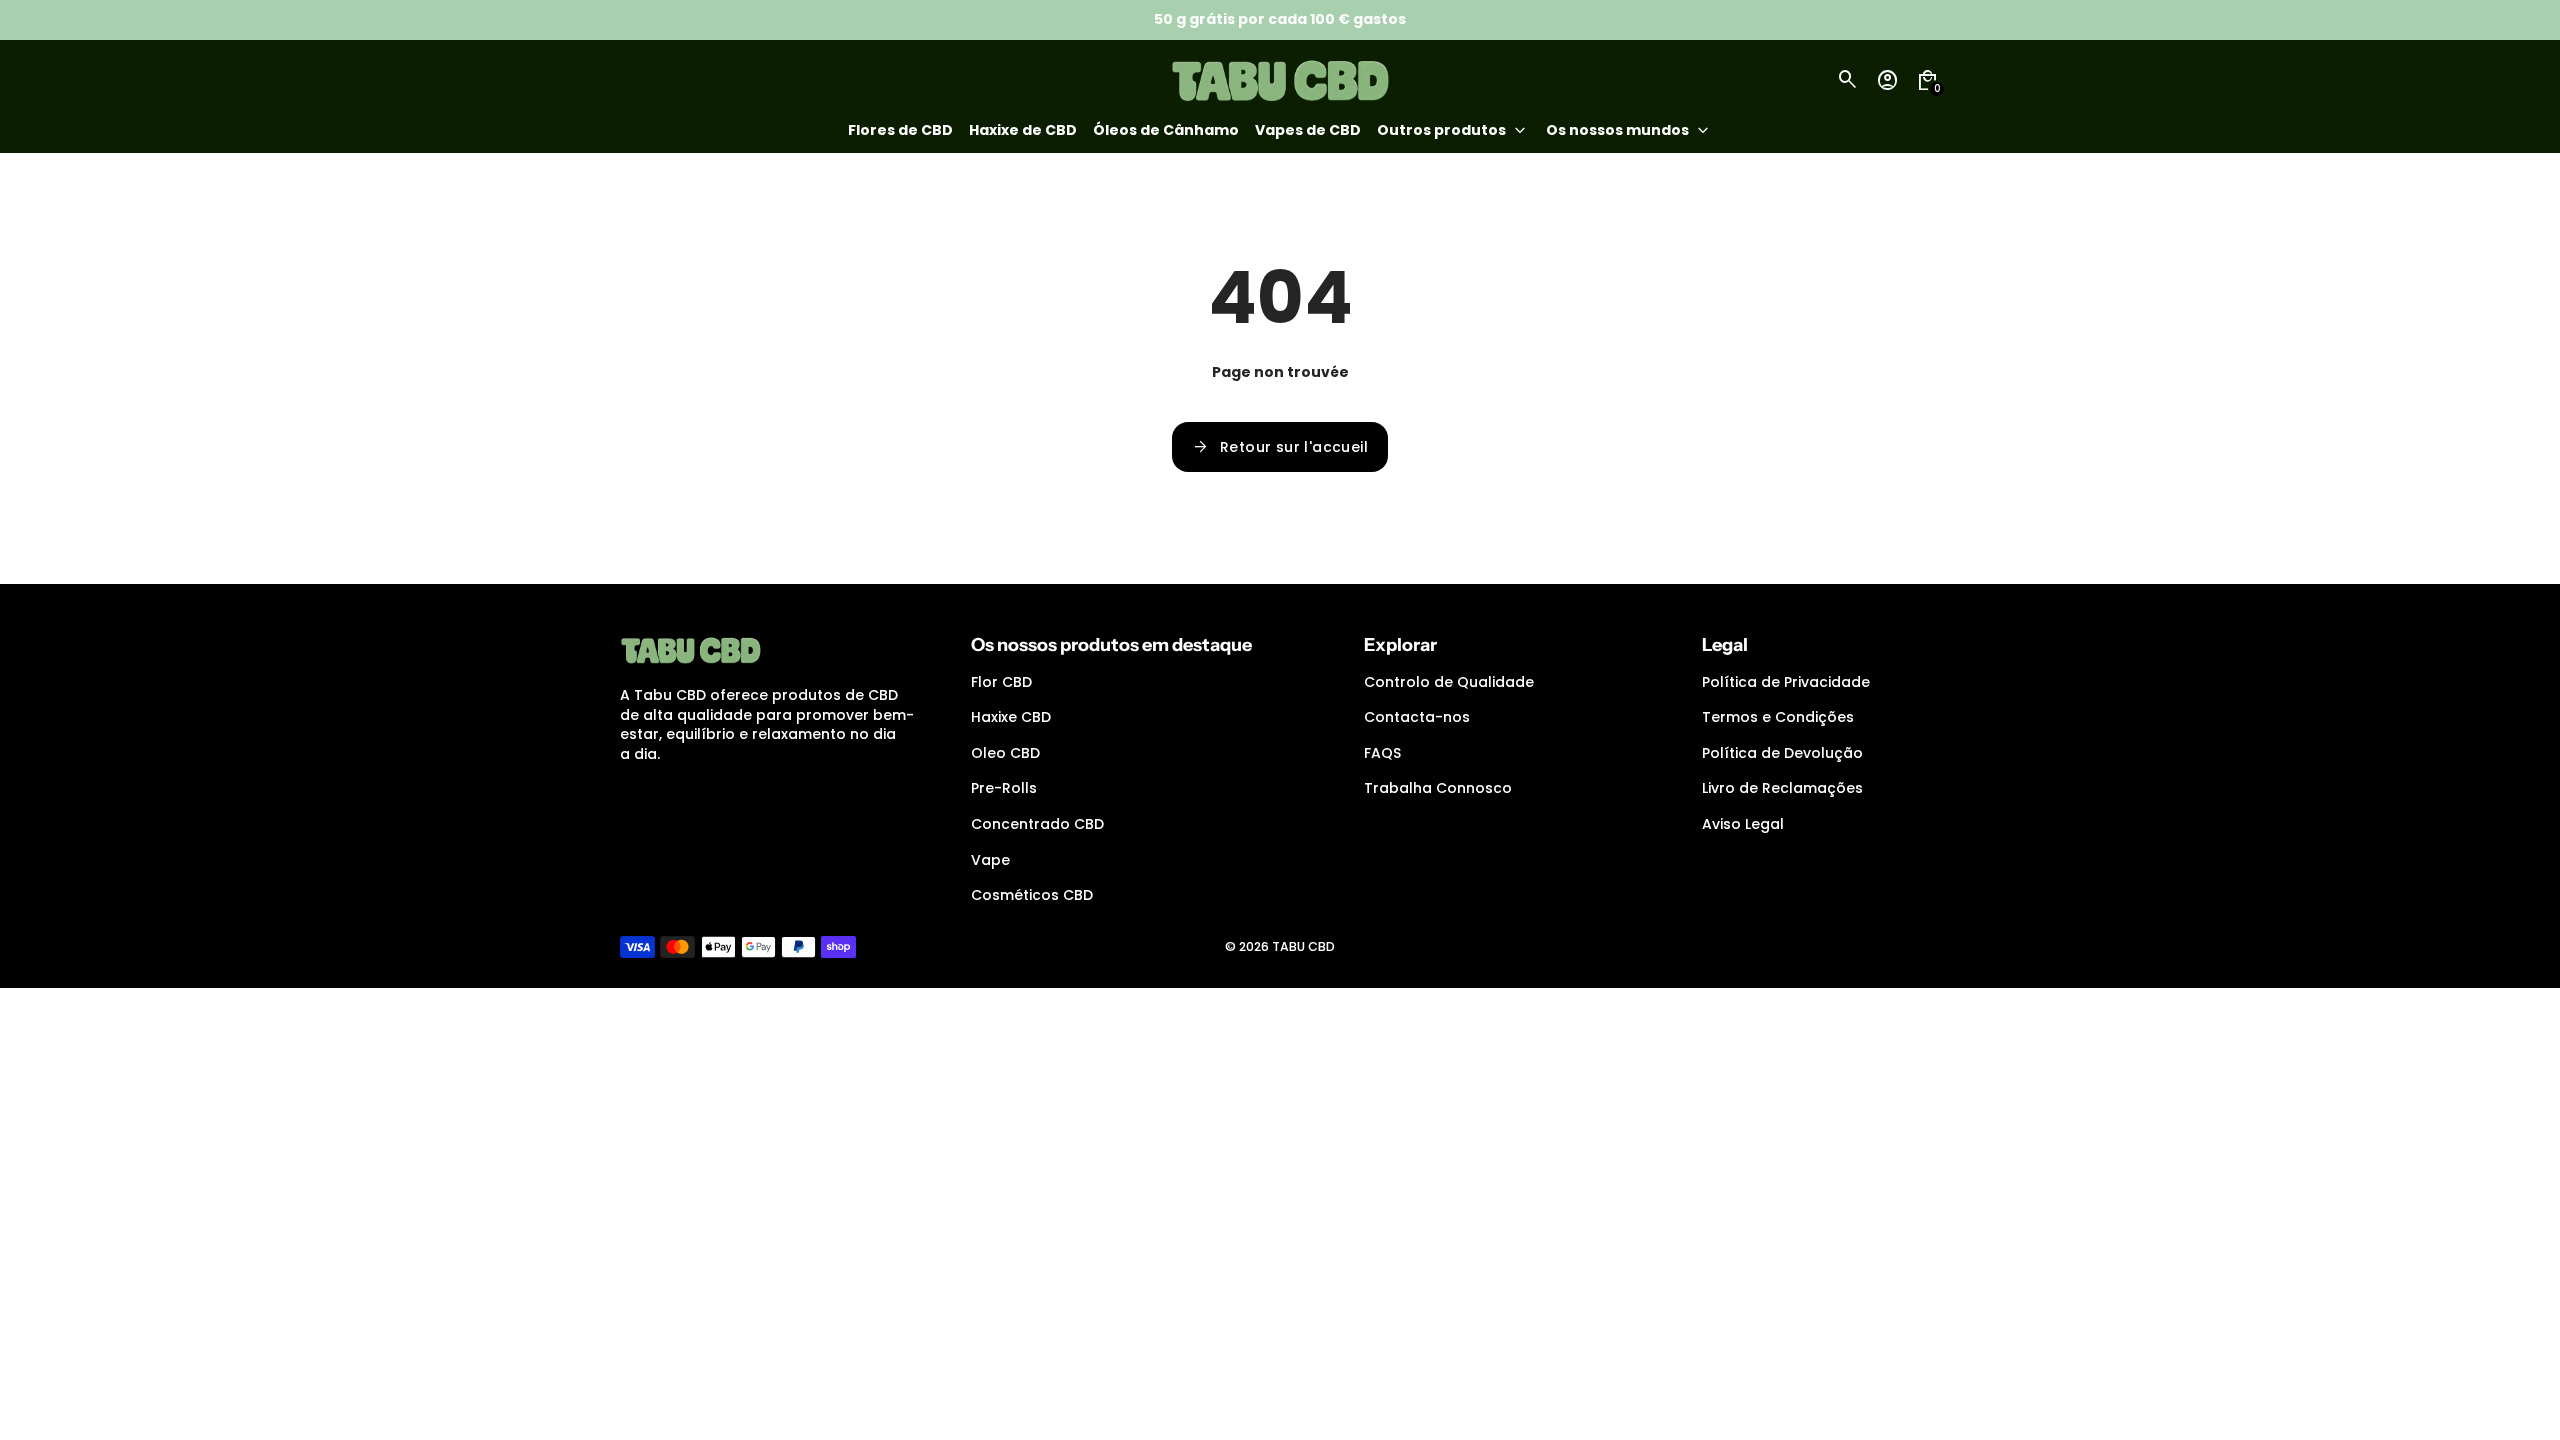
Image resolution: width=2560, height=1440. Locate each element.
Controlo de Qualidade (1449, 682)
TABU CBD (1303, 946)
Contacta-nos (1417, 717)
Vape (990, 860)
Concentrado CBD (1037, 824)
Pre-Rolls (1004, 788)
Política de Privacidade (1786, 682)
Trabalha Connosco (1438, 788)
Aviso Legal (1743, 824)
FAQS (1382, 753)
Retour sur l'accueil (1280, 447)
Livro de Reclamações (1782, 788)
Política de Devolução (1782, 753)
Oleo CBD (1005, 753)
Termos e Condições (1778, 717)
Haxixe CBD (1011, 717)
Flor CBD (1001, 682)
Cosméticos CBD (1032, 895)
